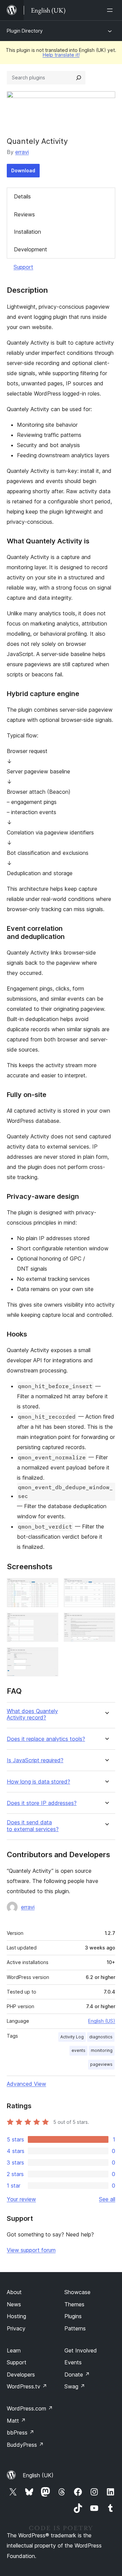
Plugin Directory (25, 31)
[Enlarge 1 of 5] (49, 1587)
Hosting (16, 2316)
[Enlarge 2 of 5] (106, 1587)
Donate (77, 2375)
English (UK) (38, 2475)
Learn (14, 2350)
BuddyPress (25, 2445)
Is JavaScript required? (35, 1760)
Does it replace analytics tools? (46, 1739)
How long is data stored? (38, 1782)
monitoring (102, 2050)
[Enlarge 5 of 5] (49, 1656)
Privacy (16, 2328)
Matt (16, 2421)
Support (23, 267)
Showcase (77, 2292)
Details (22, 196)
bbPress (21, 2433)
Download (23, 170)
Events (73, 2362)
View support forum (31, 2250)
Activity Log (72, 2037)
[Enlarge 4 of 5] (106, 1622)
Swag (75, 2386)
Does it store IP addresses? (42, 1803)
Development (30, 249)
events (78, 2050)
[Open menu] (111, 10)
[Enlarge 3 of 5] (49, 1622)
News (14, 2304)
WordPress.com (30, 2408)
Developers (21, 2375)
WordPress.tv (27, 2386)
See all (107, 2199)
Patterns (75, 2328)
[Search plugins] (79, 78)
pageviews (101, 2064)
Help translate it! (61, 55)
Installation (27, 232)
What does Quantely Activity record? (32, 1714)
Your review (21, 2199)
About (14, 2292)
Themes (74, 2304)
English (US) (102, 2021)
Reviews (24, 214)
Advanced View (26, 2084)
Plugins (73, 2316)
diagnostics (101, 2037)
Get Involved (81, 2350)
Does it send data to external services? (33, 1826)
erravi (22, 152)
